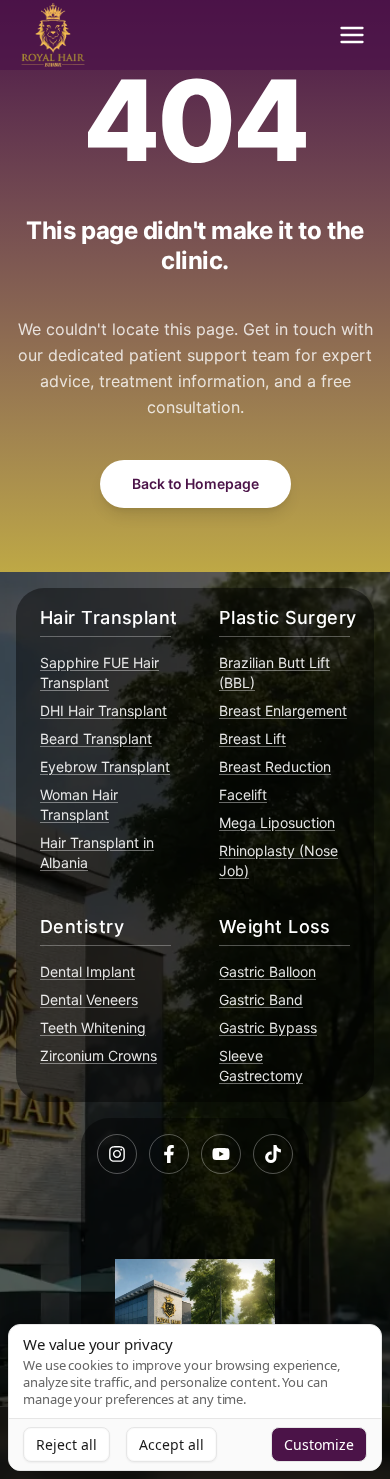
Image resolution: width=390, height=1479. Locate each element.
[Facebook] (169, 1154)
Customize (319, 1444)
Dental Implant (87, 971)
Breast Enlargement (283, 710)
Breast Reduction (275, 766)
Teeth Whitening (93, 1027)
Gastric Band (261, 999)
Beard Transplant (96, 738)
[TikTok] (273, 1154)
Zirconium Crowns (98, 1055)
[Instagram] (117, 1154)
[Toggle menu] (352, 35)
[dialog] (195, 1397)
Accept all (171, 1444)
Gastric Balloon (267, 971)
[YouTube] (221, 1154)
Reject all (66, 1444)
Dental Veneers (89, 999)
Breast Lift (252, 738)
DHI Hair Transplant (103, 710)
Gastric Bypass (268, 1027)
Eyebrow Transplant (105, 766)
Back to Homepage (195, 483)
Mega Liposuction (277, 822)
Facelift (243, 794)
